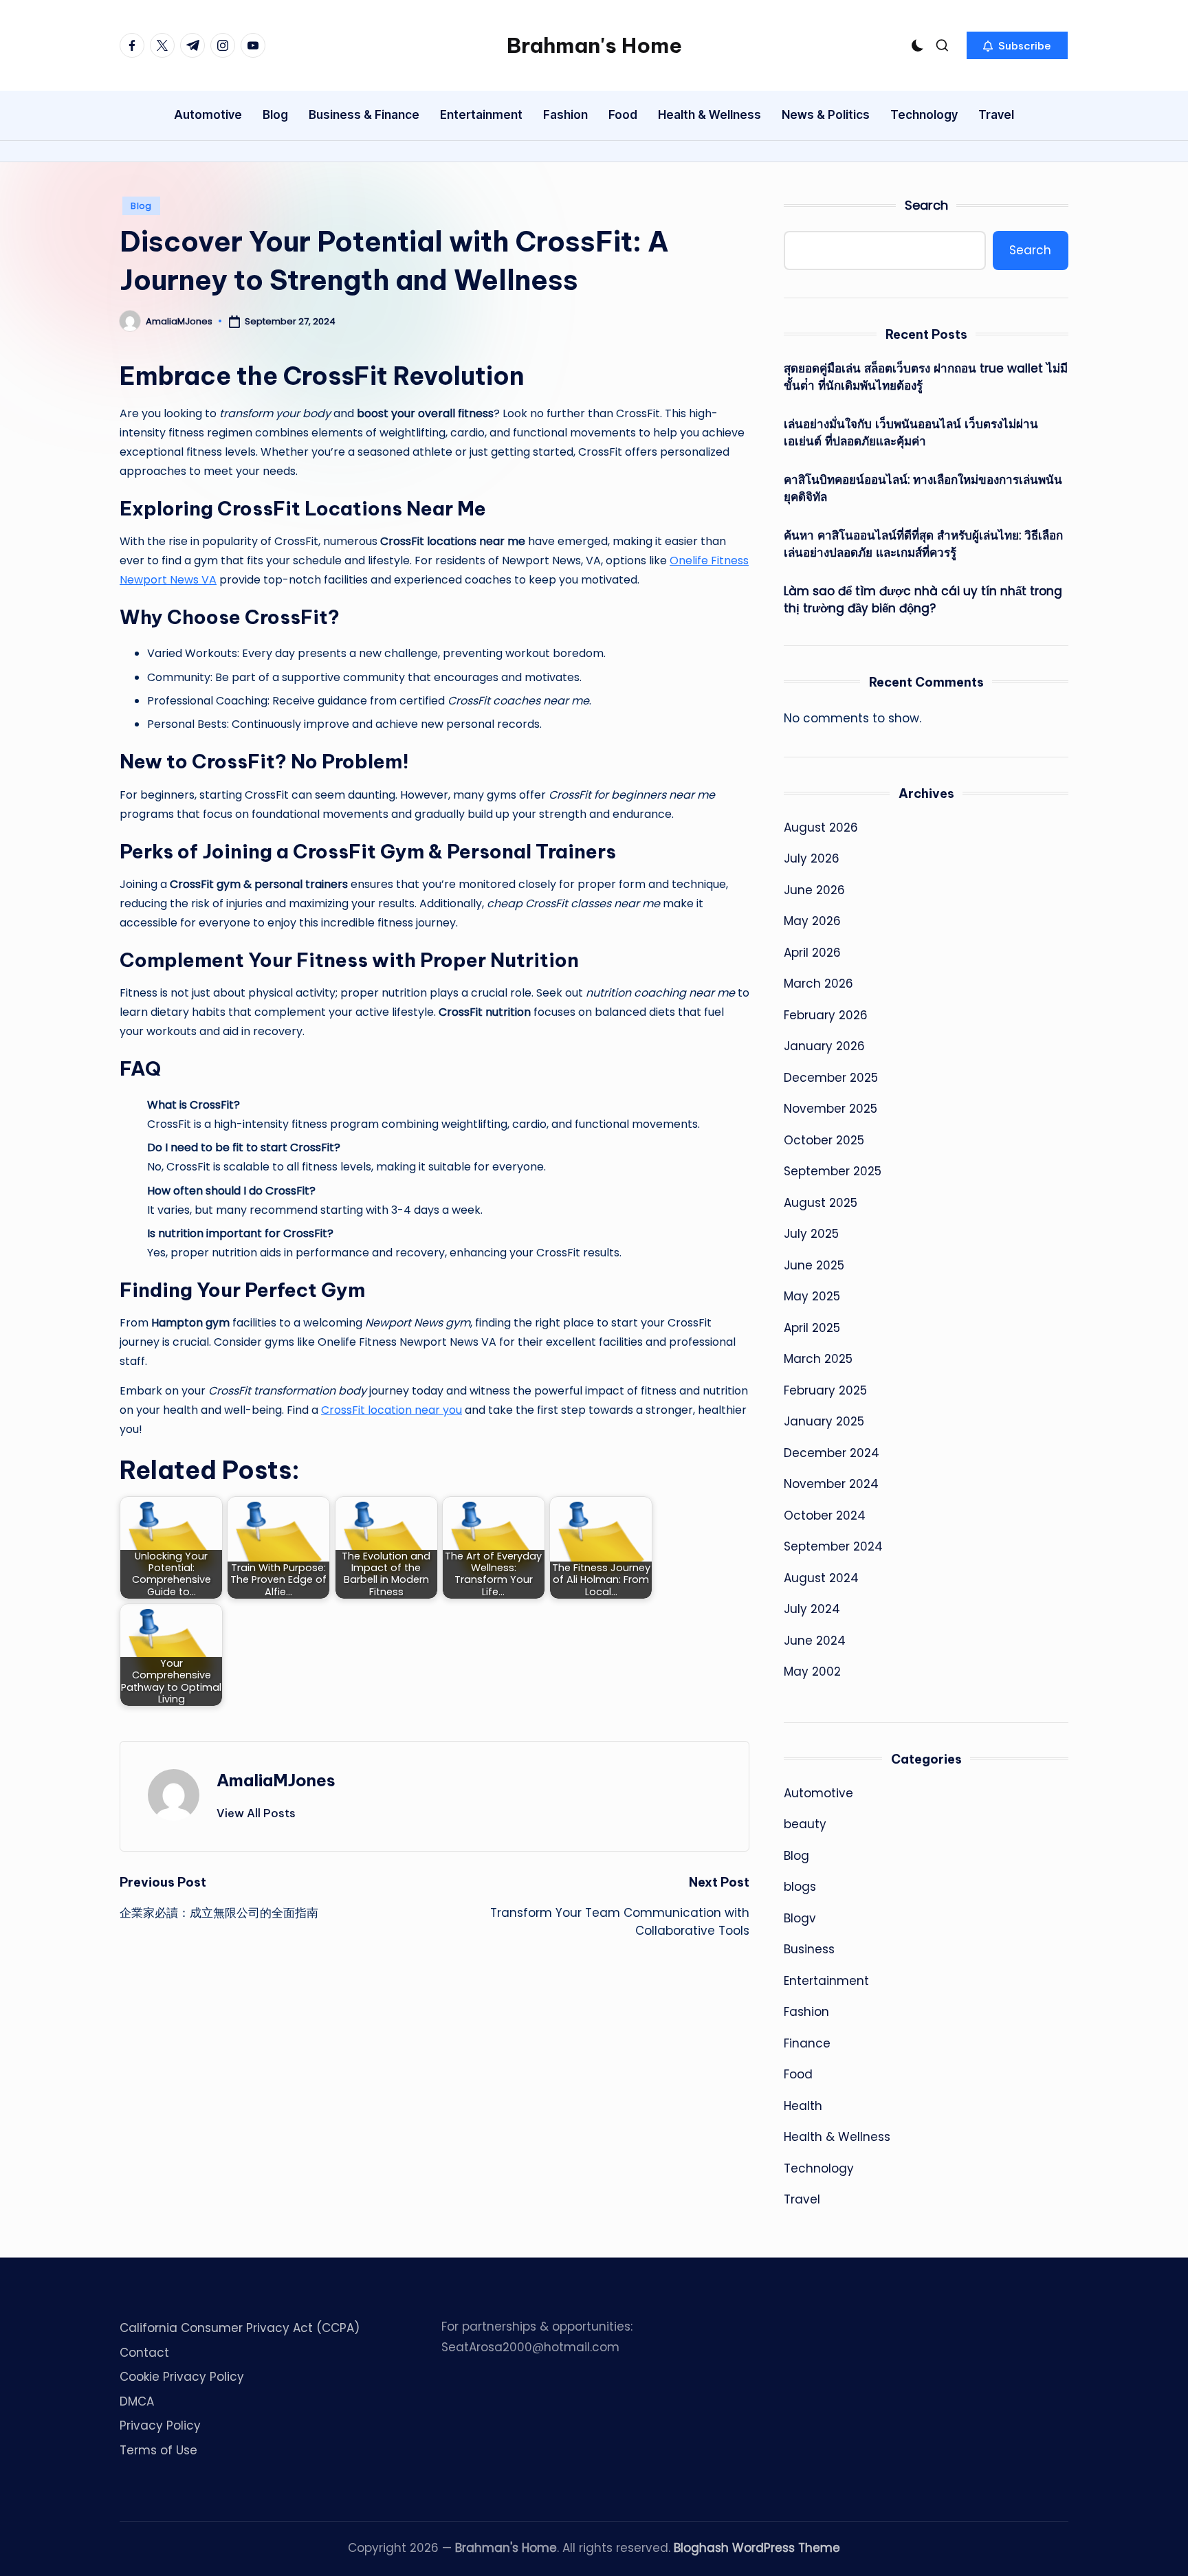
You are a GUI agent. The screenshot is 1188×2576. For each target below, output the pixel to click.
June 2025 (814, 1265)
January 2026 (824, 1046)
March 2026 (818, 984)
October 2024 (825, 1515)
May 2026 (812, 921)
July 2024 (812, 1609)
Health (803, 2106)
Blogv (800, 1918)
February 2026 (826, 1015)
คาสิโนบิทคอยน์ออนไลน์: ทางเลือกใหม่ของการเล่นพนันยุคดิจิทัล (923, 489)
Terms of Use (158, 2450)
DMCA (137, 2401)
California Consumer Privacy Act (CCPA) (240, 2328)
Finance (807, 2043)
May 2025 (812, 1296)
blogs (800, 1887)
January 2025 (824, 1421)
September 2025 (833, 1171)
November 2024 (831, 1484)
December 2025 (831, 1078)
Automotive (818, 1793)
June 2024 (815, 1641)
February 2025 (825, 1390)
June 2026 (814, 890)
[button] (1017, 45)
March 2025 (818, 1359)
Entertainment (826, 1981)
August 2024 (821, 1578)
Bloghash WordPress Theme (757, 2548)
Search (926, 205)
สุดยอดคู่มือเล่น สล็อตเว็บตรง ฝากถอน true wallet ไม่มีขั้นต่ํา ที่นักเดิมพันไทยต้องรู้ (926, 377)
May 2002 (812, 1672)
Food (798, 2074)
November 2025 (830, 1109)
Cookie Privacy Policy (182, 2377)
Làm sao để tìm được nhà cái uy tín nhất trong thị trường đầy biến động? (923, 600)
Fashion (806, 2012)
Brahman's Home (594, 45)
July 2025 (811, 1234)
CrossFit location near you (392, 1410)
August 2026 (821, 828)
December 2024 (832, 1453)
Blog (141, 206)
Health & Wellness (837, 2137)
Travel (802, 2199)
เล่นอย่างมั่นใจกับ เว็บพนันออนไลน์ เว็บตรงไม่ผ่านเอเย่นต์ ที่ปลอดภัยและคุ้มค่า (911, 433)
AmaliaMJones (276, 1780)
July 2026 (812, 858)
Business (809, 1949)
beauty (805, 1824)
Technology (819, 2168)
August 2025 (821, 1203)
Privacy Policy (160, 2425)
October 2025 (824, 1140)
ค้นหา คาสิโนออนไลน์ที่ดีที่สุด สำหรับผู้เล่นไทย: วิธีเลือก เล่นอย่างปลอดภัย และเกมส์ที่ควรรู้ (923, 544)
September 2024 (833, 1546)
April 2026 (812, 953)
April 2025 (812, 1328)
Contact (144, 2353)
